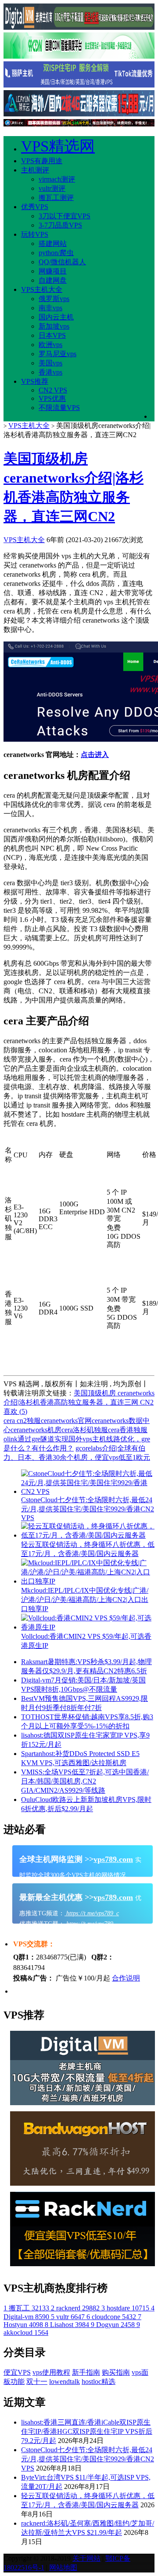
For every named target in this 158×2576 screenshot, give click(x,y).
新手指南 (86, 2372)
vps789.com (113, 1859)
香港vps (50, 372)
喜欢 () (15, 1411)
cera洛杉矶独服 (85, 1430)
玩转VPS (35, 234)
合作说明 (126, 1978)
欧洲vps (50, 345)
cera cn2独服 (22, 1421)
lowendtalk (65, 2381)
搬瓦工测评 (56, 198)
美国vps (50, 363)
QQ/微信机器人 (62, 262)
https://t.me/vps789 (89, 1924)
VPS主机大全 (42, 289)
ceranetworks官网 (66, 1421)
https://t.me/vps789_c (92, 1913)
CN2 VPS (53, 390)
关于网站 (86, 2558)
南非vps (50, 308)
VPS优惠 (52, 398)
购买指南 (116, 2372)
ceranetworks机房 (36, 1430)
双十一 (37, 2381)
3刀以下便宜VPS (65, 216)
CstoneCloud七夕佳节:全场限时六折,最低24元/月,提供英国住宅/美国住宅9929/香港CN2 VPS (88, 2459)
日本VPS (52, 335)
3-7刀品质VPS (60, 225)
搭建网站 (53, 244)
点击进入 (95, 755)
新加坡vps (54, 326)
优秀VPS (35, 207)
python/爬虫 (56, 253)
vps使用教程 (51, 2372)
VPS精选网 (58, 146)
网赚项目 (53, 271)
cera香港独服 (128, 1430)
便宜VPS (17, 2372)
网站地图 (63, 2567)
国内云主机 (56, 317)
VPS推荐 (35, 381)
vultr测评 (52, 188)
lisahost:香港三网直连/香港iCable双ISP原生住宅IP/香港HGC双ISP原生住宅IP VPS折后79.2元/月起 (87, 2431)
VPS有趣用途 (42, 161)
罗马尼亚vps (57, 354)
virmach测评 (57, 179)
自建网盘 (53, 280)
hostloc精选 (99, 2381)
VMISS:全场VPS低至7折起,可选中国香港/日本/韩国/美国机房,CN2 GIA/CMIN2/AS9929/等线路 (85, 1781)
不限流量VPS (59, 408)
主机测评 (35, 170)
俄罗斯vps (54, 299)
